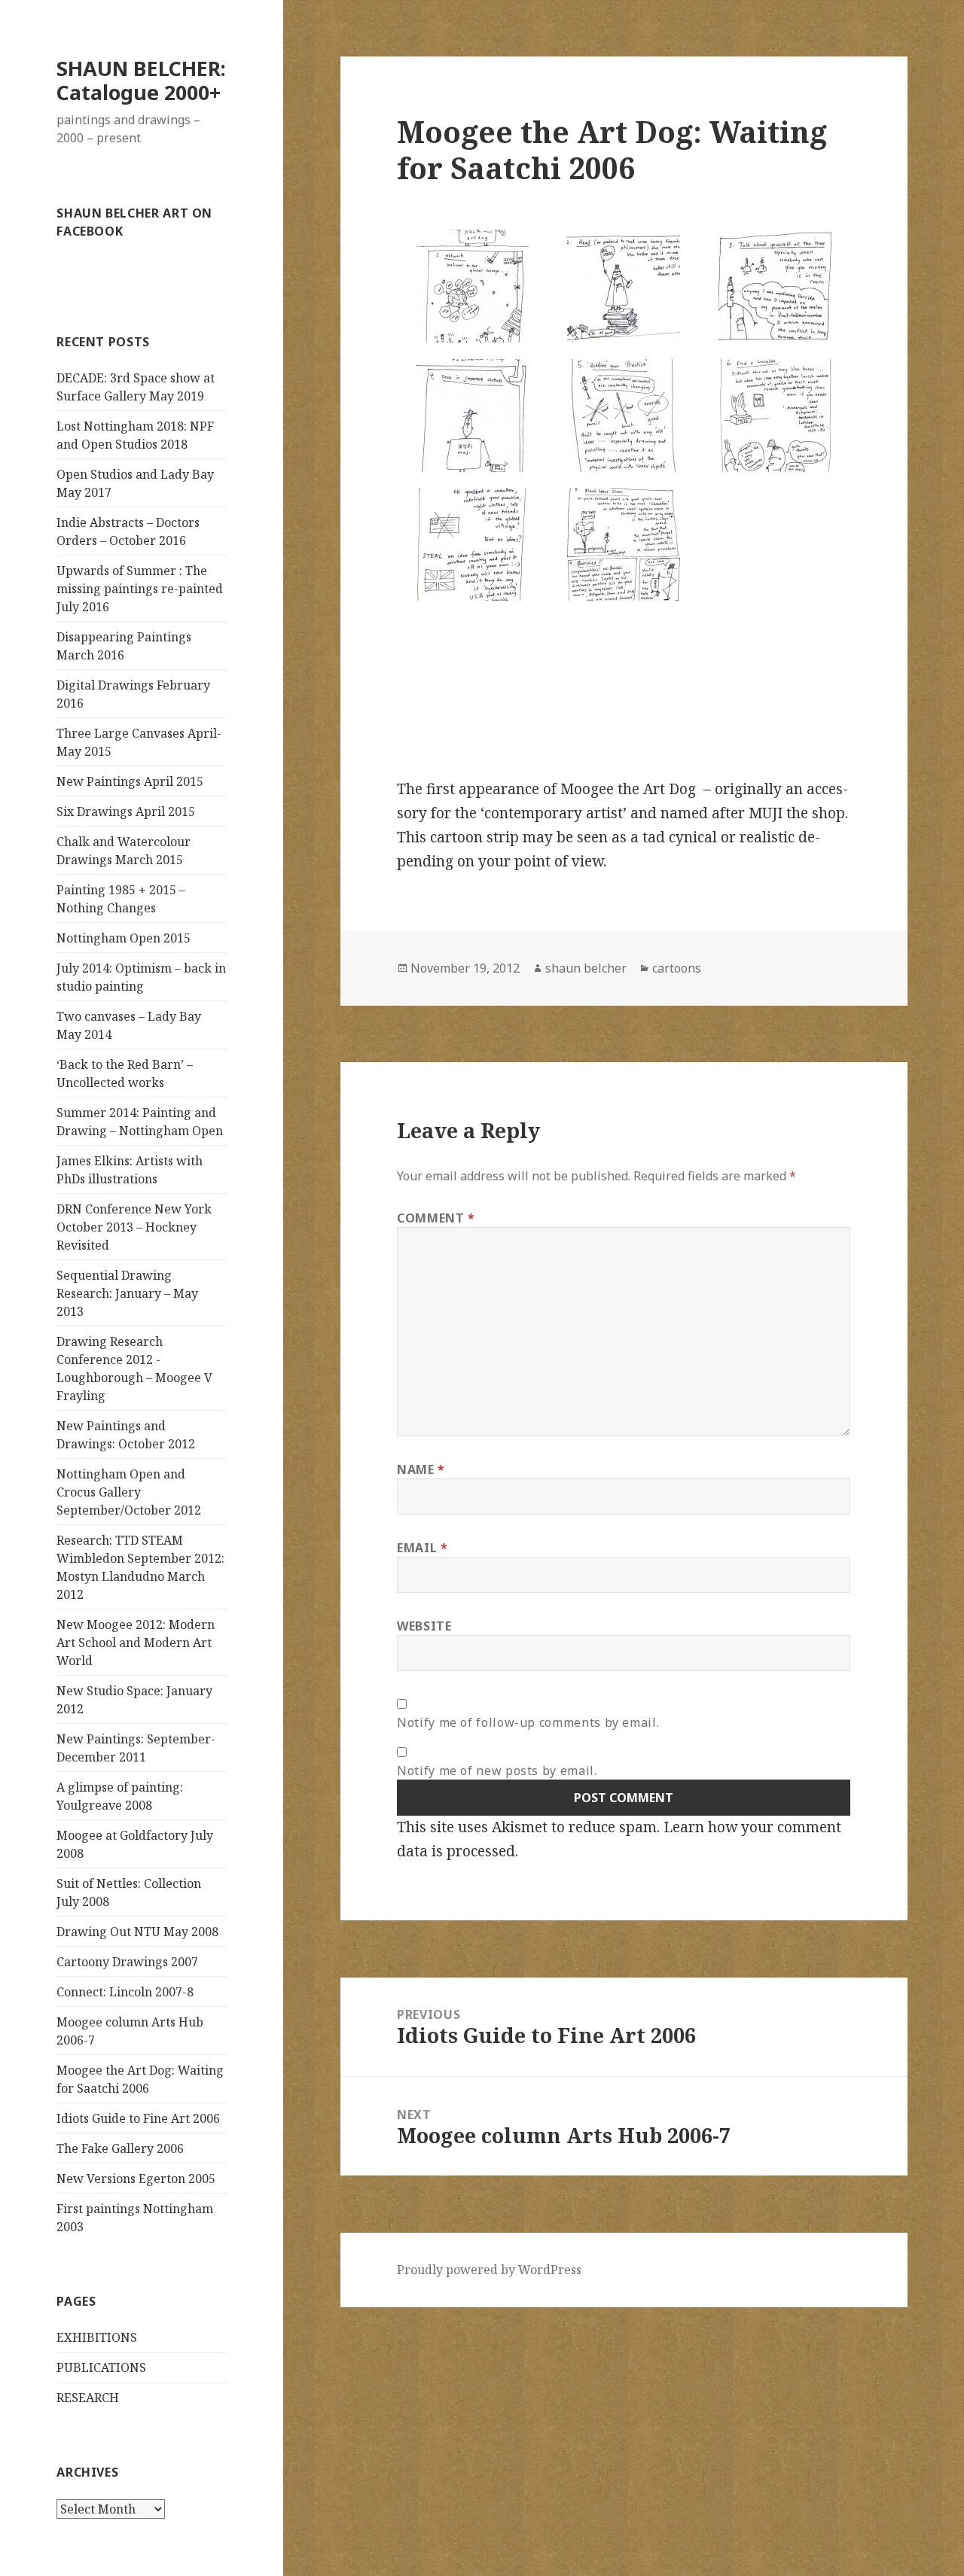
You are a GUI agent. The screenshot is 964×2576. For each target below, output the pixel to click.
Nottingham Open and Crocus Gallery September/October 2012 (129, 1492)
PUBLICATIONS (101, 2367)
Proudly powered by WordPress (489, 2270)
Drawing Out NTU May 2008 (137, 1932)
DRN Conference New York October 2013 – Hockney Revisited (134, 1227)
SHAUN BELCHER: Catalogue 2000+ (141, 80)
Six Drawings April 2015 (126, 811)
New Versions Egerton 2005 (136, 2179)
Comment (436, 1218)
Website (424, 1626)
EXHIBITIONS (97, 2337)
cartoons (677, 968)
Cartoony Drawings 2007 (127, 1962)
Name (421, 1469)
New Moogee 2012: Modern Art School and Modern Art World (136, 1643)
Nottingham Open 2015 (124, 938)
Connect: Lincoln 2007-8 (125, 1992)
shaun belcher (586, 968)
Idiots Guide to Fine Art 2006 (138, 2118)
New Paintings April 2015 (130, 781)
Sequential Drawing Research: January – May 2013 (127, 1293)
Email (422, 1548)
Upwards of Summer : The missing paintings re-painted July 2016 (140, 589)
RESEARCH (88, 2398)
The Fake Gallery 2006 (120, 2148)
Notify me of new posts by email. (497, 1771)
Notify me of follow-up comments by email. (528, 1722)
